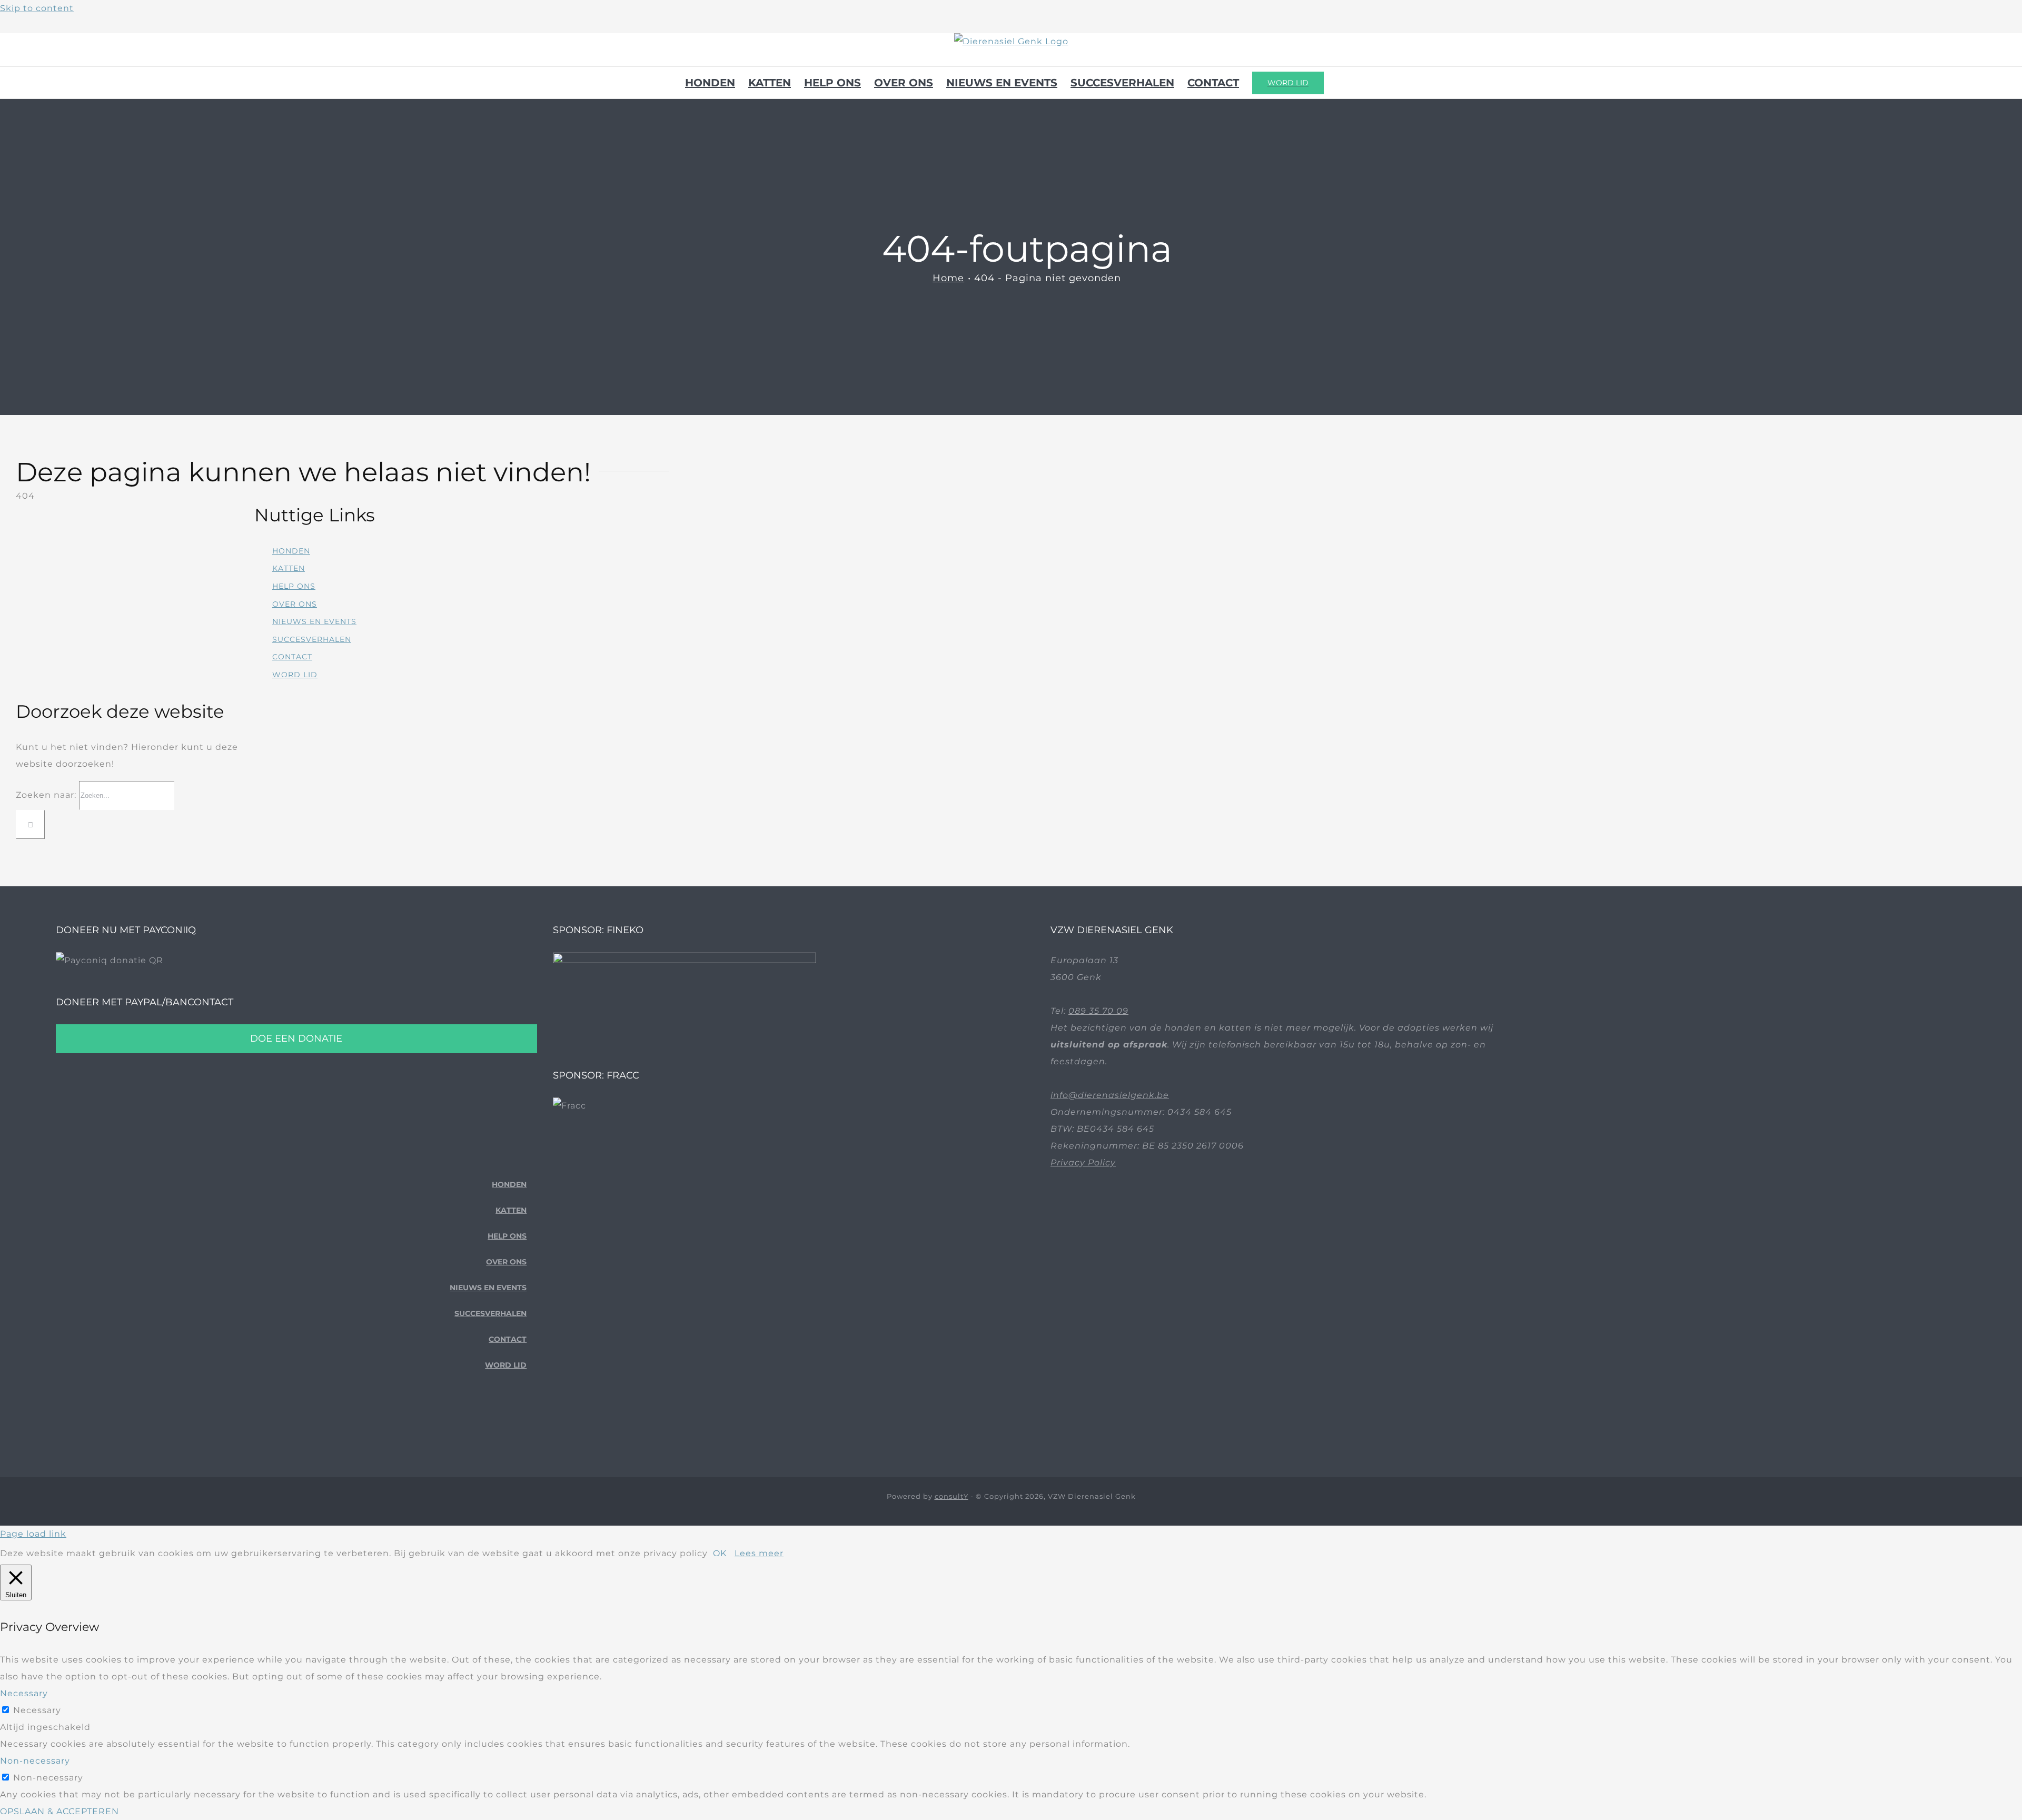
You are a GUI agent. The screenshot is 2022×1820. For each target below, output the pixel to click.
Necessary (37, 1710)
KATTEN (289, 568)
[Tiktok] (506, 1423)
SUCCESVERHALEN (312, 639)
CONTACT (292, 657)
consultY (951, 1496)
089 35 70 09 (1098, 1011)
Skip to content (37, 8)
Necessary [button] (24, 1693)
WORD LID (295, 675)
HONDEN (291, 551)
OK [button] (720, 1553)
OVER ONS (295, 604)
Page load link (33, 1534)
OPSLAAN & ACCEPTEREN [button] (60, 1811)
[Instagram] (523, 1423)
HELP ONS (294, 586)
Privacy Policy (1083, 1163)
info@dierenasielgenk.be (1110, 1095)
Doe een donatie (296, 1038)
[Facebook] (490, 1423)
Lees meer (759, 1553)
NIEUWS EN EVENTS (314, 621)
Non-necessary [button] (35, 1761)
